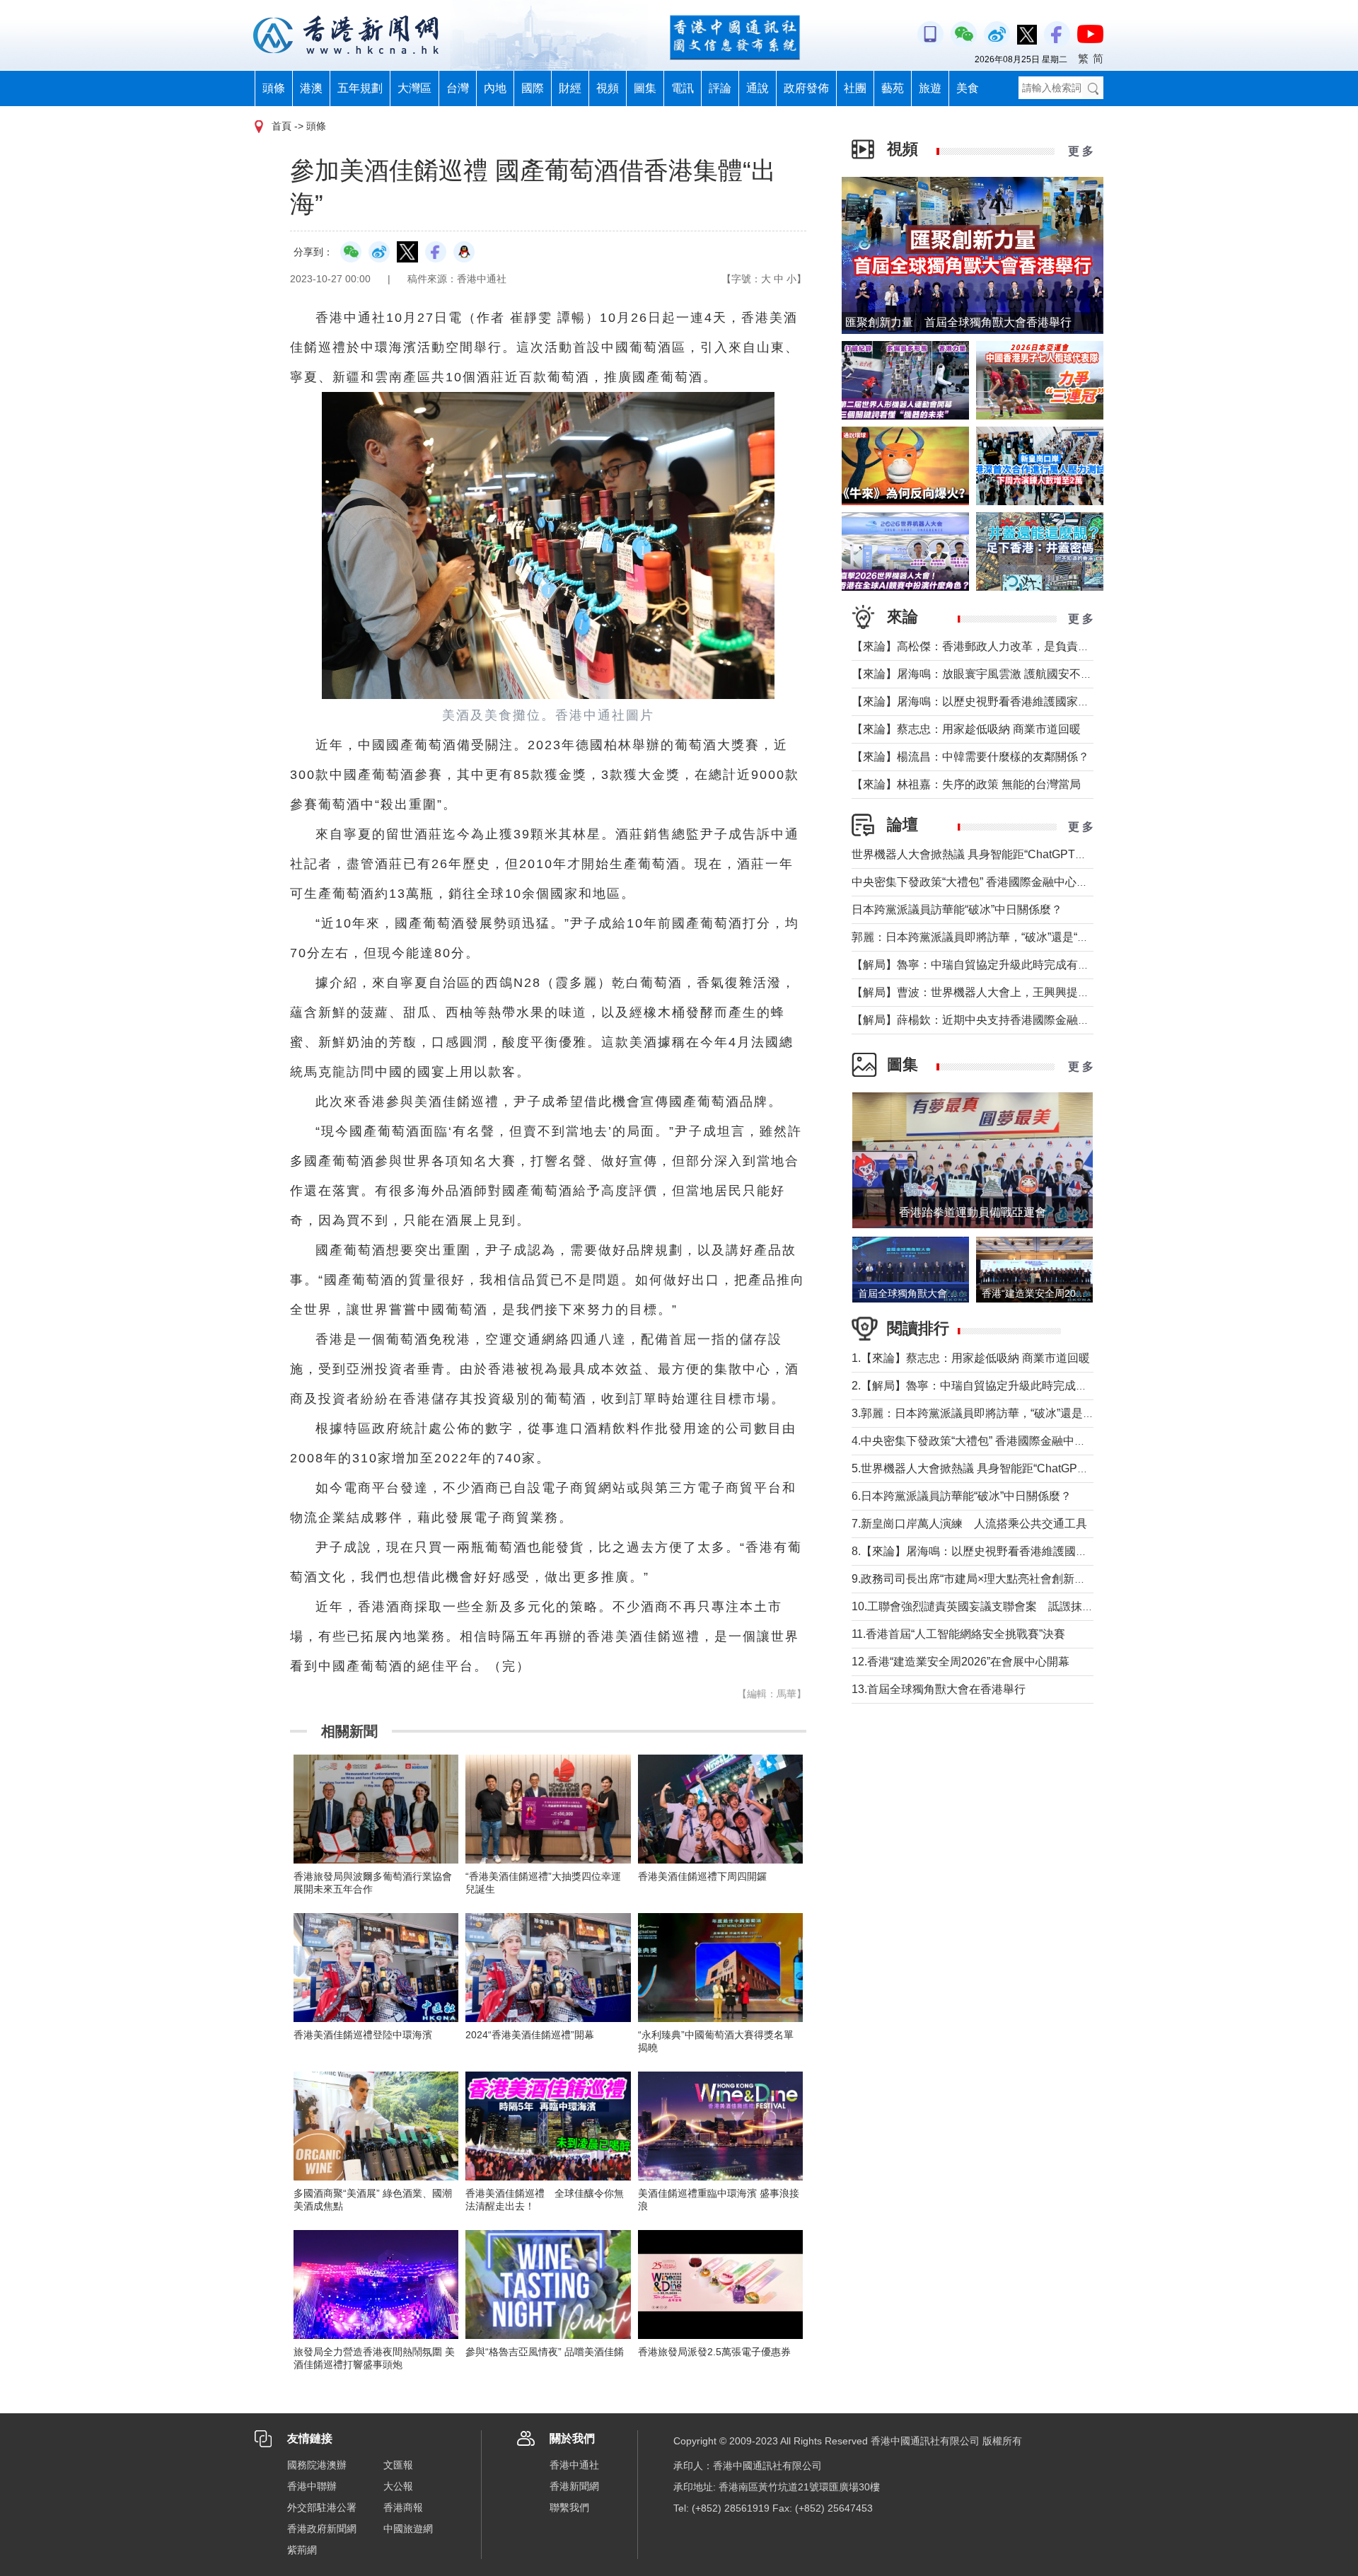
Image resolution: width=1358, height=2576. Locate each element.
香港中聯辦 (312, 2486)
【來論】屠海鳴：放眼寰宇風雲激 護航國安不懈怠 (977, 674)
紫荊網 (302, 2550)
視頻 (608, 88)
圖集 (645, 88)
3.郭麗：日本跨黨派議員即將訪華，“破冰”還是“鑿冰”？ (988, 1413)
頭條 (274, 88)
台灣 (458, 88)
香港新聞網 (574, 2486)
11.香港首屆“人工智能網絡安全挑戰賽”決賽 (958, 1634)
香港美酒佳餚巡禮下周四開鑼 (702, 1876)
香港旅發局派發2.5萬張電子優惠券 (714, 2352)
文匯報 (398, 2465)
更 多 (1081, 151)
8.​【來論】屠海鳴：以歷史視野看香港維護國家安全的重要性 (1003, 1551)
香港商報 (403, 2507)
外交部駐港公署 (322, 2507)
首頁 (282, 126)
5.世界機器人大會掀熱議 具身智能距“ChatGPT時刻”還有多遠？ (1009, 1468)
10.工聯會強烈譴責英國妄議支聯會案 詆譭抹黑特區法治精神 (1006, 1606)
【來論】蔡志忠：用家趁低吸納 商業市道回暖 (966, 729)
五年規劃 (360, 88)
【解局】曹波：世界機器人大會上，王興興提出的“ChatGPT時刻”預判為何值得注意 (1060, 992)
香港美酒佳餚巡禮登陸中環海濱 (363, 2035)
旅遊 (930, 88)
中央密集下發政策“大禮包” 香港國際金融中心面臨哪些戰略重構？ (1015, 882)
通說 (758, 88)
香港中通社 (574, 2465)
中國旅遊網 (408, 2529)
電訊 (683, 88)
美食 (968, 88)
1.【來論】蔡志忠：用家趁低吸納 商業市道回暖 (971, 1358)
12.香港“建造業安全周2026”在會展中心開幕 (961, 1662)
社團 (855, 88)
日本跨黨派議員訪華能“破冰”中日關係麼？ (957, 909)
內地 (495, 88)
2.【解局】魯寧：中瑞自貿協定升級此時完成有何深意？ (992, 1386)
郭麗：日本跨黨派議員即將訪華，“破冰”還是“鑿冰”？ (983, 937)
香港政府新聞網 (322, 2529)
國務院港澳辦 (317, 2465)
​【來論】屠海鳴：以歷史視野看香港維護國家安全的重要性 (999, 701)
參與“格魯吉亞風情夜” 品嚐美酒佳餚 (545, 2352)
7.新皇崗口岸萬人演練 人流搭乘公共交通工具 (969, 1524)
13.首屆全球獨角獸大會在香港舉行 (939, 1689)
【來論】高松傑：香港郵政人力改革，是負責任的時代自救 (999, 646)
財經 (570, 88)
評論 (720, 88)
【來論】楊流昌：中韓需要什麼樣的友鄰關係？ (970, 757)
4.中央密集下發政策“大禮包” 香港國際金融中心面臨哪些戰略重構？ (1020, 1441)
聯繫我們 (569, 2507)
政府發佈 (806, 88)
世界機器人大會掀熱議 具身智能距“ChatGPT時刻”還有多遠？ (1005, 854)
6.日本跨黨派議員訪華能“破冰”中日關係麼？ (962, 1496)
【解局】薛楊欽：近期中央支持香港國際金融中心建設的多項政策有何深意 (1038, 1020)
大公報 (398, 2486)
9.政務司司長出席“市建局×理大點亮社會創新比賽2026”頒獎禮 (1006, 1579)
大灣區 (414, 88)
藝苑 (893, 88)
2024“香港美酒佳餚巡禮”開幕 (530, 2035)
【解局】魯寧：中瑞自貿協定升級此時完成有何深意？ (987, 965)
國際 (533, 88)
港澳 (311, 88)
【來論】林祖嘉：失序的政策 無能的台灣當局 (966, 784)
